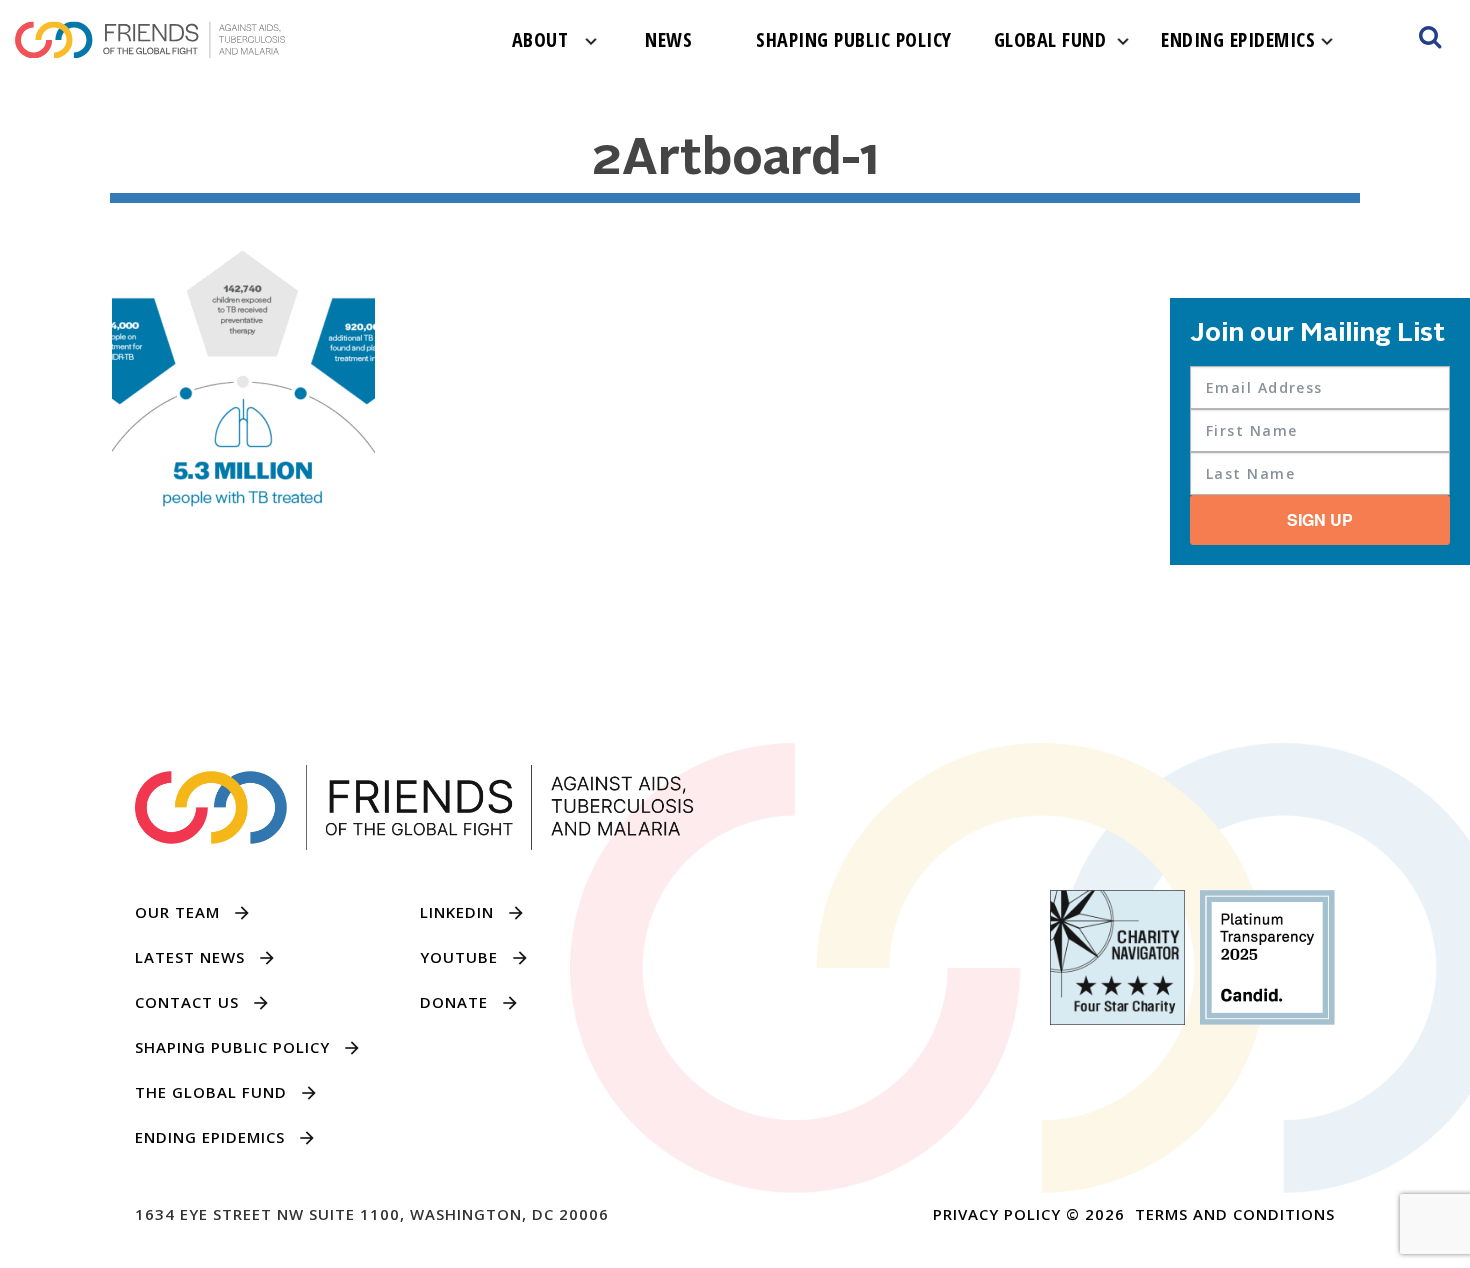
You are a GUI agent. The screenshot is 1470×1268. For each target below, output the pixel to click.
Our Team (177, 912)
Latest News (190, 957)
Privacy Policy (997, 1214)
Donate (454, 1002)
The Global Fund (211, 1092)
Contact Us (187, 1002)
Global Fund (1050, 39)
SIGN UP (1320, 519)
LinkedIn (457, 912)
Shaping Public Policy (854, 39)
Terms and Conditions (1235, 1214)
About (540, 39)
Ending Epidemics (1238, 39)
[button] (1430, 40)
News (668, 39)
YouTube (459, 957)
